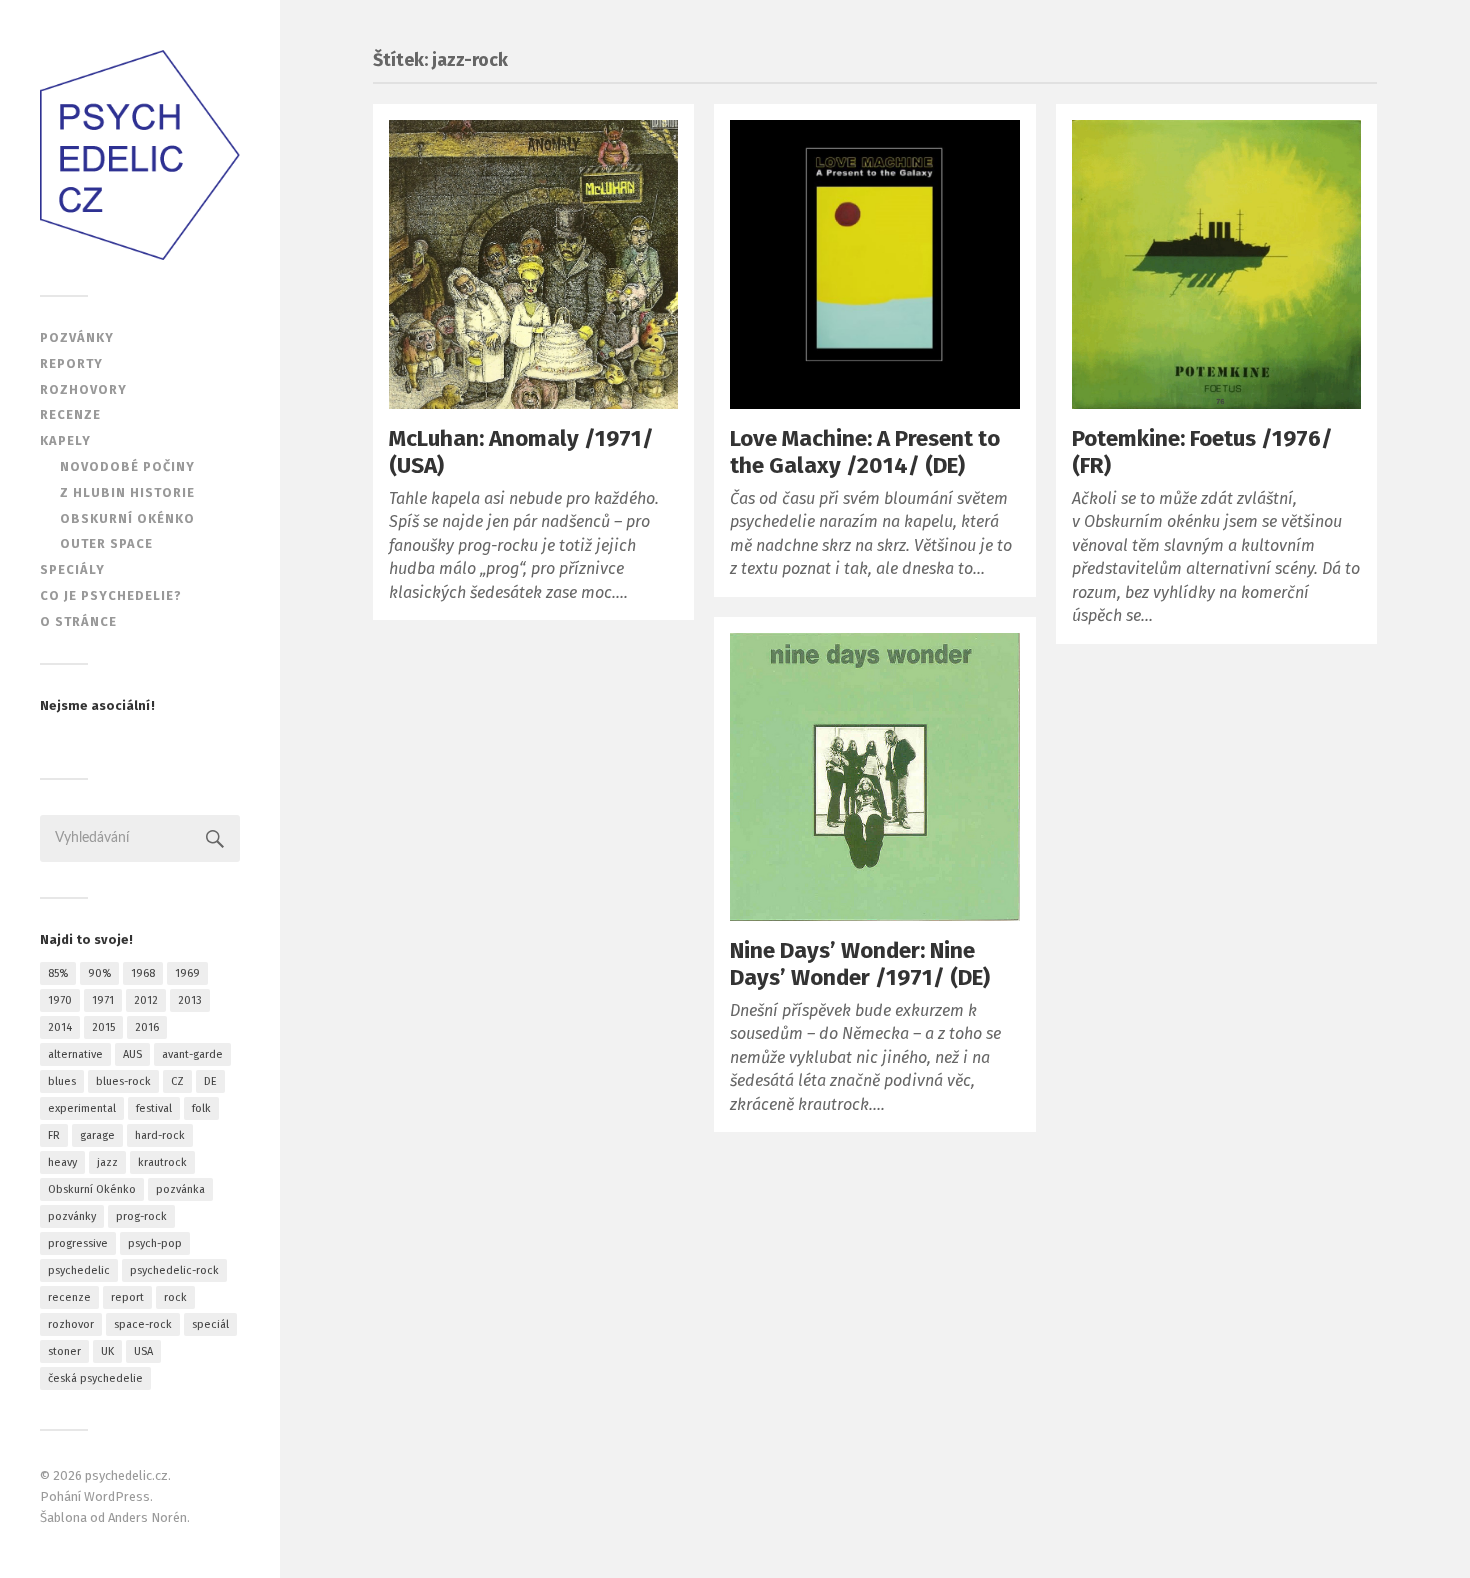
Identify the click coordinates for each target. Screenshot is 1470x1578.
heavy (62, 1162)
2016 (147, 1027)
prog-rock (141, 1216)
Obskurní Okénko (92, 1189)
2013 (190, 1000)
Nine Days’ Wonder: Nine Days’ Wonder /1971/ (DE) (860, 964)
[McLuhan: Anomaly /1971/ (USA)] (533, 264)
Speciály (72, 569)
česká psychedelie (95, 1378)
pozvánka (180, 1189)
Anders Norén (147, 1517)
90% (99, 973)
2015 (103, 1027)
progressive (78, 1243)
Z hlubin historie (127, 492)
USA (143, 1351)
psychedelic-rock (174, 1270)
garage (97, 1135)
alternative (75, 1054)
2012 (146, 1000)
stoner (64, 1351)
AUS (132, 1054)
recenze (69, 1297)
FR (54, 1135)
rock (175, 1297)
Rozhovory (83, 389)
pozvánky (72, 1216)
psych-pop (155, 1243)
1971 (103, 1000)
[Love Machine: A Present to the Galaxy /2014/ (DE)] (874, 264)
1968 (143, 973)
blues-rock (123, 1081)
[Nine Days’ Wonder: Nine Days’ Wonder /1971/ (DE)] (874, 777)
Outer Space (106, 543)
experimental (82, 1108)
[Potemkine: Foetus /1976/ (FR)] (1216, 264)
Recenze (70, 414)
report (127, 1297)
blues (62, 1081)
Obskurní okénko (127, 518)
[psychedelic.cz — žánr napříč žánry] (140, 155)
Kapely (65, 440)
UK (107, 1351)
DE (210, 1081)
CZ (177, 1081)
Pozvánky (77, 337)
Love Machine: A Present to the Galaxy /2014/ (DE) (865, 452)
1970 (60, 1000)
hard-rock (160, 1135)
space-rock (143, 1324)
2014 (60, 1027)
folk (201, 1108)
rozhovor (71, 1324)
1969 (187, 973)
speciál (210, 1324)
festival (154, 1108)
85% (58, 973)
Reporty (71, 363)
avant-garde (192, 1054)
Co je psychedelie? (111, 595)
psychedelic (79, 1270)
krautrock (162, 1162)
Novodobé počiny (127, 466)
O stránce (78, 621)
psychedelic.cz (126, 1475)
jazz (107, 1162)
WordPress (117, 1496)
